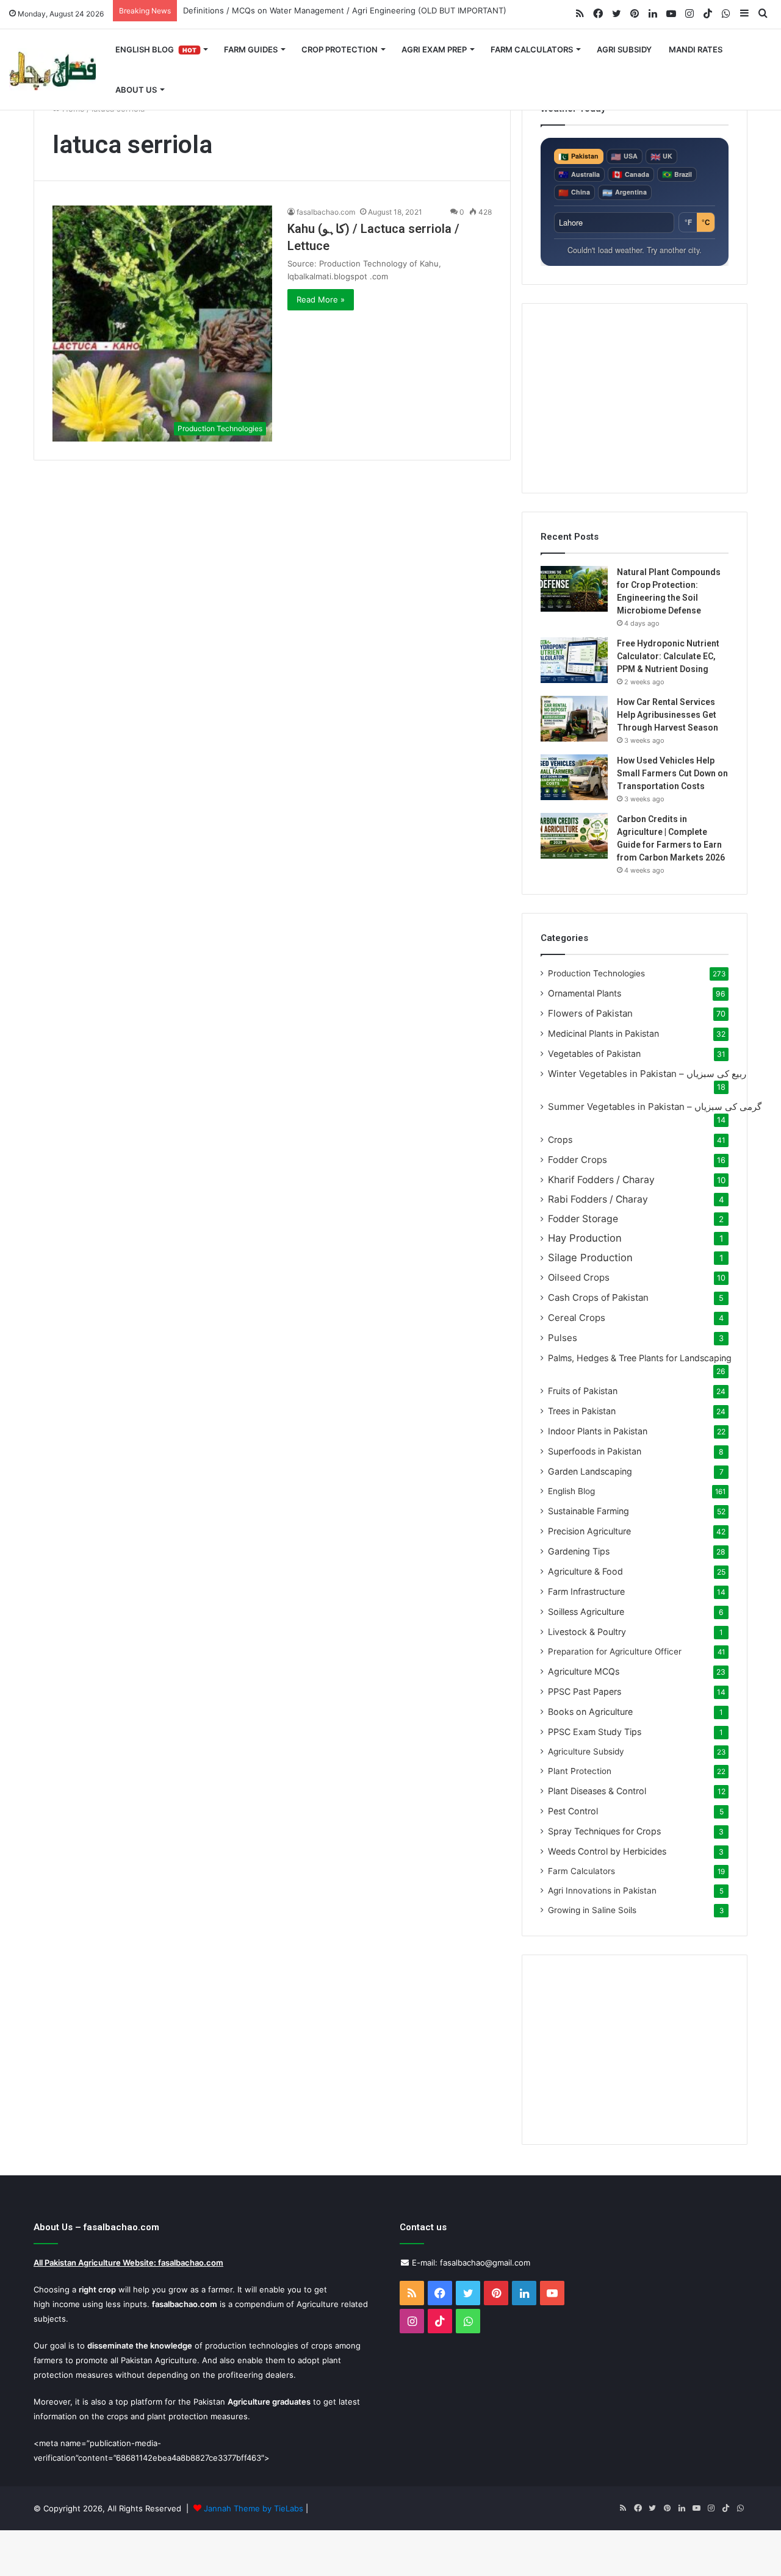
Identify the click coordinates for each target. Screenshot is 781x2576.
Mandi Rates (696, 49)
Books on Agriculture (590, 1712)
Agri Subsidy (624, 49)
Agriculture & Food (585, 1571)
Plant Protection (580, 1771)
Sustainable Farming (588, 1511)
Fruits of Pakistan (583, 1391)
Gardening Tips (579, 1551)
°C (706, 222)
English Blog (156, 49)
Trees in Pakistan (582, 1411)
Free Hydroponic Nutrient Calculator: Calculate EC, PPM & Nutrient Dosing (668, 656)
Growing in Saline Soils (592, 1910)
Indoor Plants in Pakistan (598, 1431)
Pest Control (573, 1811)
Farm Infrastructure (586, 1591)
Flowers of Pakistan (590, 1013)
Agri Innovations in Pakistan (602, 1891)
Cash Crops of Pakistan (598, 1297)
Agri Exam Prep (434, 49)
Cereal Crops (577, 1318)
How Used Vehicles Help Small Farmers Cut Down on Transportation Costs (672, 773)
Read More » (321, 299)
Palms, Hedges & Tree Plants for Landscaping (640, 1358)
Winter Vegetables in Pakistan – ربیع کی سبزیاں (647, 1074)
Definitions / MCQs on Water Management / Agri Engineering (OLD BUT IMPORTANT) (345, 10)
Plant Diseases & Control (597, 1791)
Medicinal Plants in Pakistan (603, 1033)
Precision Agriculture (589, 1531)
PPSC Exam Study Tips (595, 1732)
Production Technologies (596, 973)
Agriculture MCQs (584, 1671)
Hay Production (585, 1238)
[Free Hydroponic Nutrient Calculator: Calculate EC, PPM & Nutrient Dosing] (574, 660)
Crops (560, 1140)
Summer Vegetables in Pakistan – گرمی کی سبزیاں (655, 1107)
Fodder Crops (578, 1160)
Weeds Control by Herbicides (607, 1851)
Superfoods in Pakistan (595, 1451)
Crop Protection (340, 49)
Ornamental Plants (585, 993)
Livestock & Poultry (587, 1632)
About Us (136, 90)
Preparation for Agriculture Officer (615, 1651)
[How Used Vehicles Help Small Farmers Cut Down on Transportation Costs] (574, 777)
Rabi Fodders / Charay (598, 1199)
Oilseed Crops (579, 1277)
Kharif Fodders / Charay (601, 1180)
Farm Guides (251, 49)
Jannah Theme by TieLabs (254, 2508)
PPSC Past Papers (585, 1691)
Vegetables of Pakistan (594, 1054)
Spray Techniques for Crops (604, 1831)
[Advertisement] (635, 398)
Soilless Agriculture (586, 1612)
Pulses (563, 1338)
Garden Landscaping (590, 1471)
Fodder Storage (583, 1219)
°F (688, 222)
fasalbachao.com (326, 212)
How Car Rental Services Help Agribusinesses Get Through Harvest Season (668, 715)
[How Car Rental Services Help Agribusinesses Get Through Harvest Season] (574, 719)
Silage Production (590, 1258)
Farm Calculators (532, 49)
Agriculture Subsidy (586, 1751)
